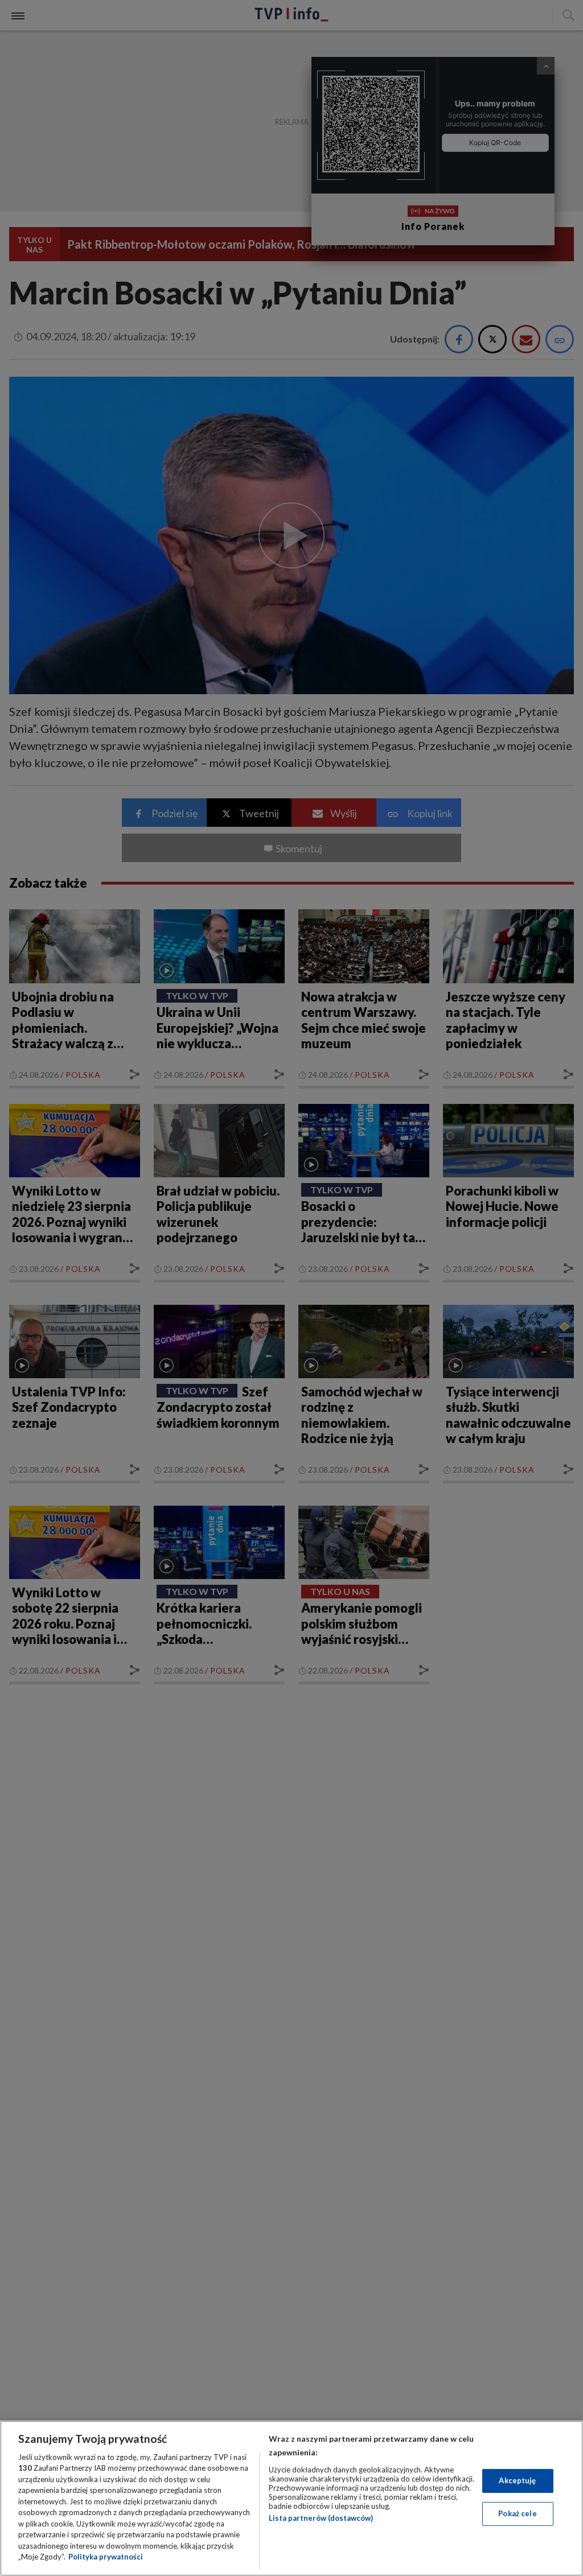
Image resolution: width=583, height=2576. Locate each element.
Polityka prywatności (106, 2557)
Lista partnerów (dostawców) (321, 2518)
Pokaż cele (517, 2513)
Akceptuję (517, 2480)
